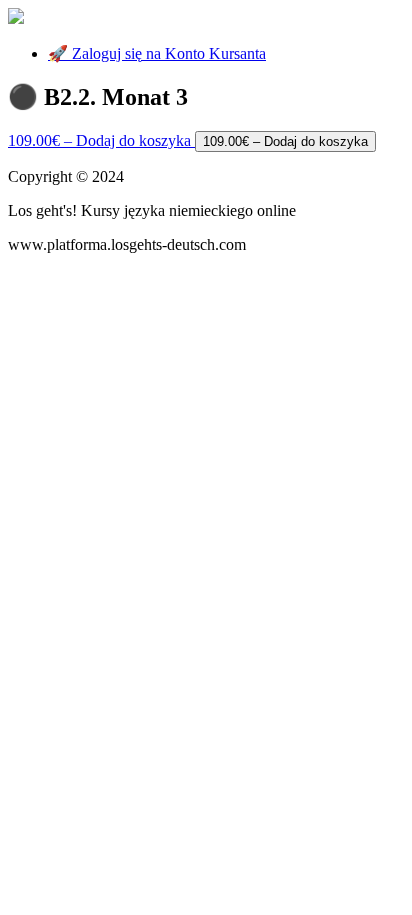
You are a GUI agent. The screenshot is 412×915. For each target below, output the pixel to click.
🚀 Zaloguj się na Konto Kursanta (157, 53)
